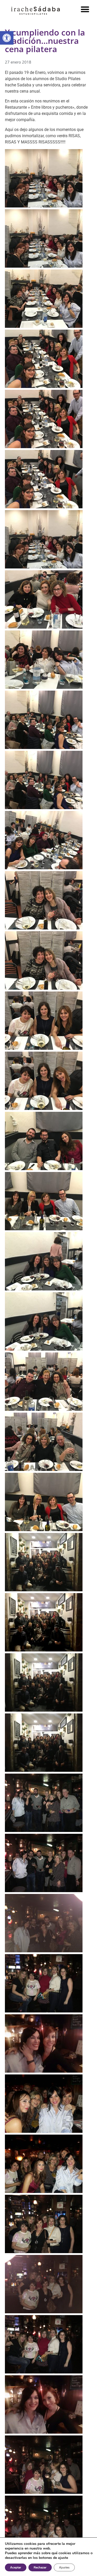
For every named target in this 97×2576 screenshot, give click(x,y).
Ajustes (64, 2567)
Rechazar (40, 2567)
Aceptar (16, 2567)
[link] (7, 38)
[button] (85, 9)
